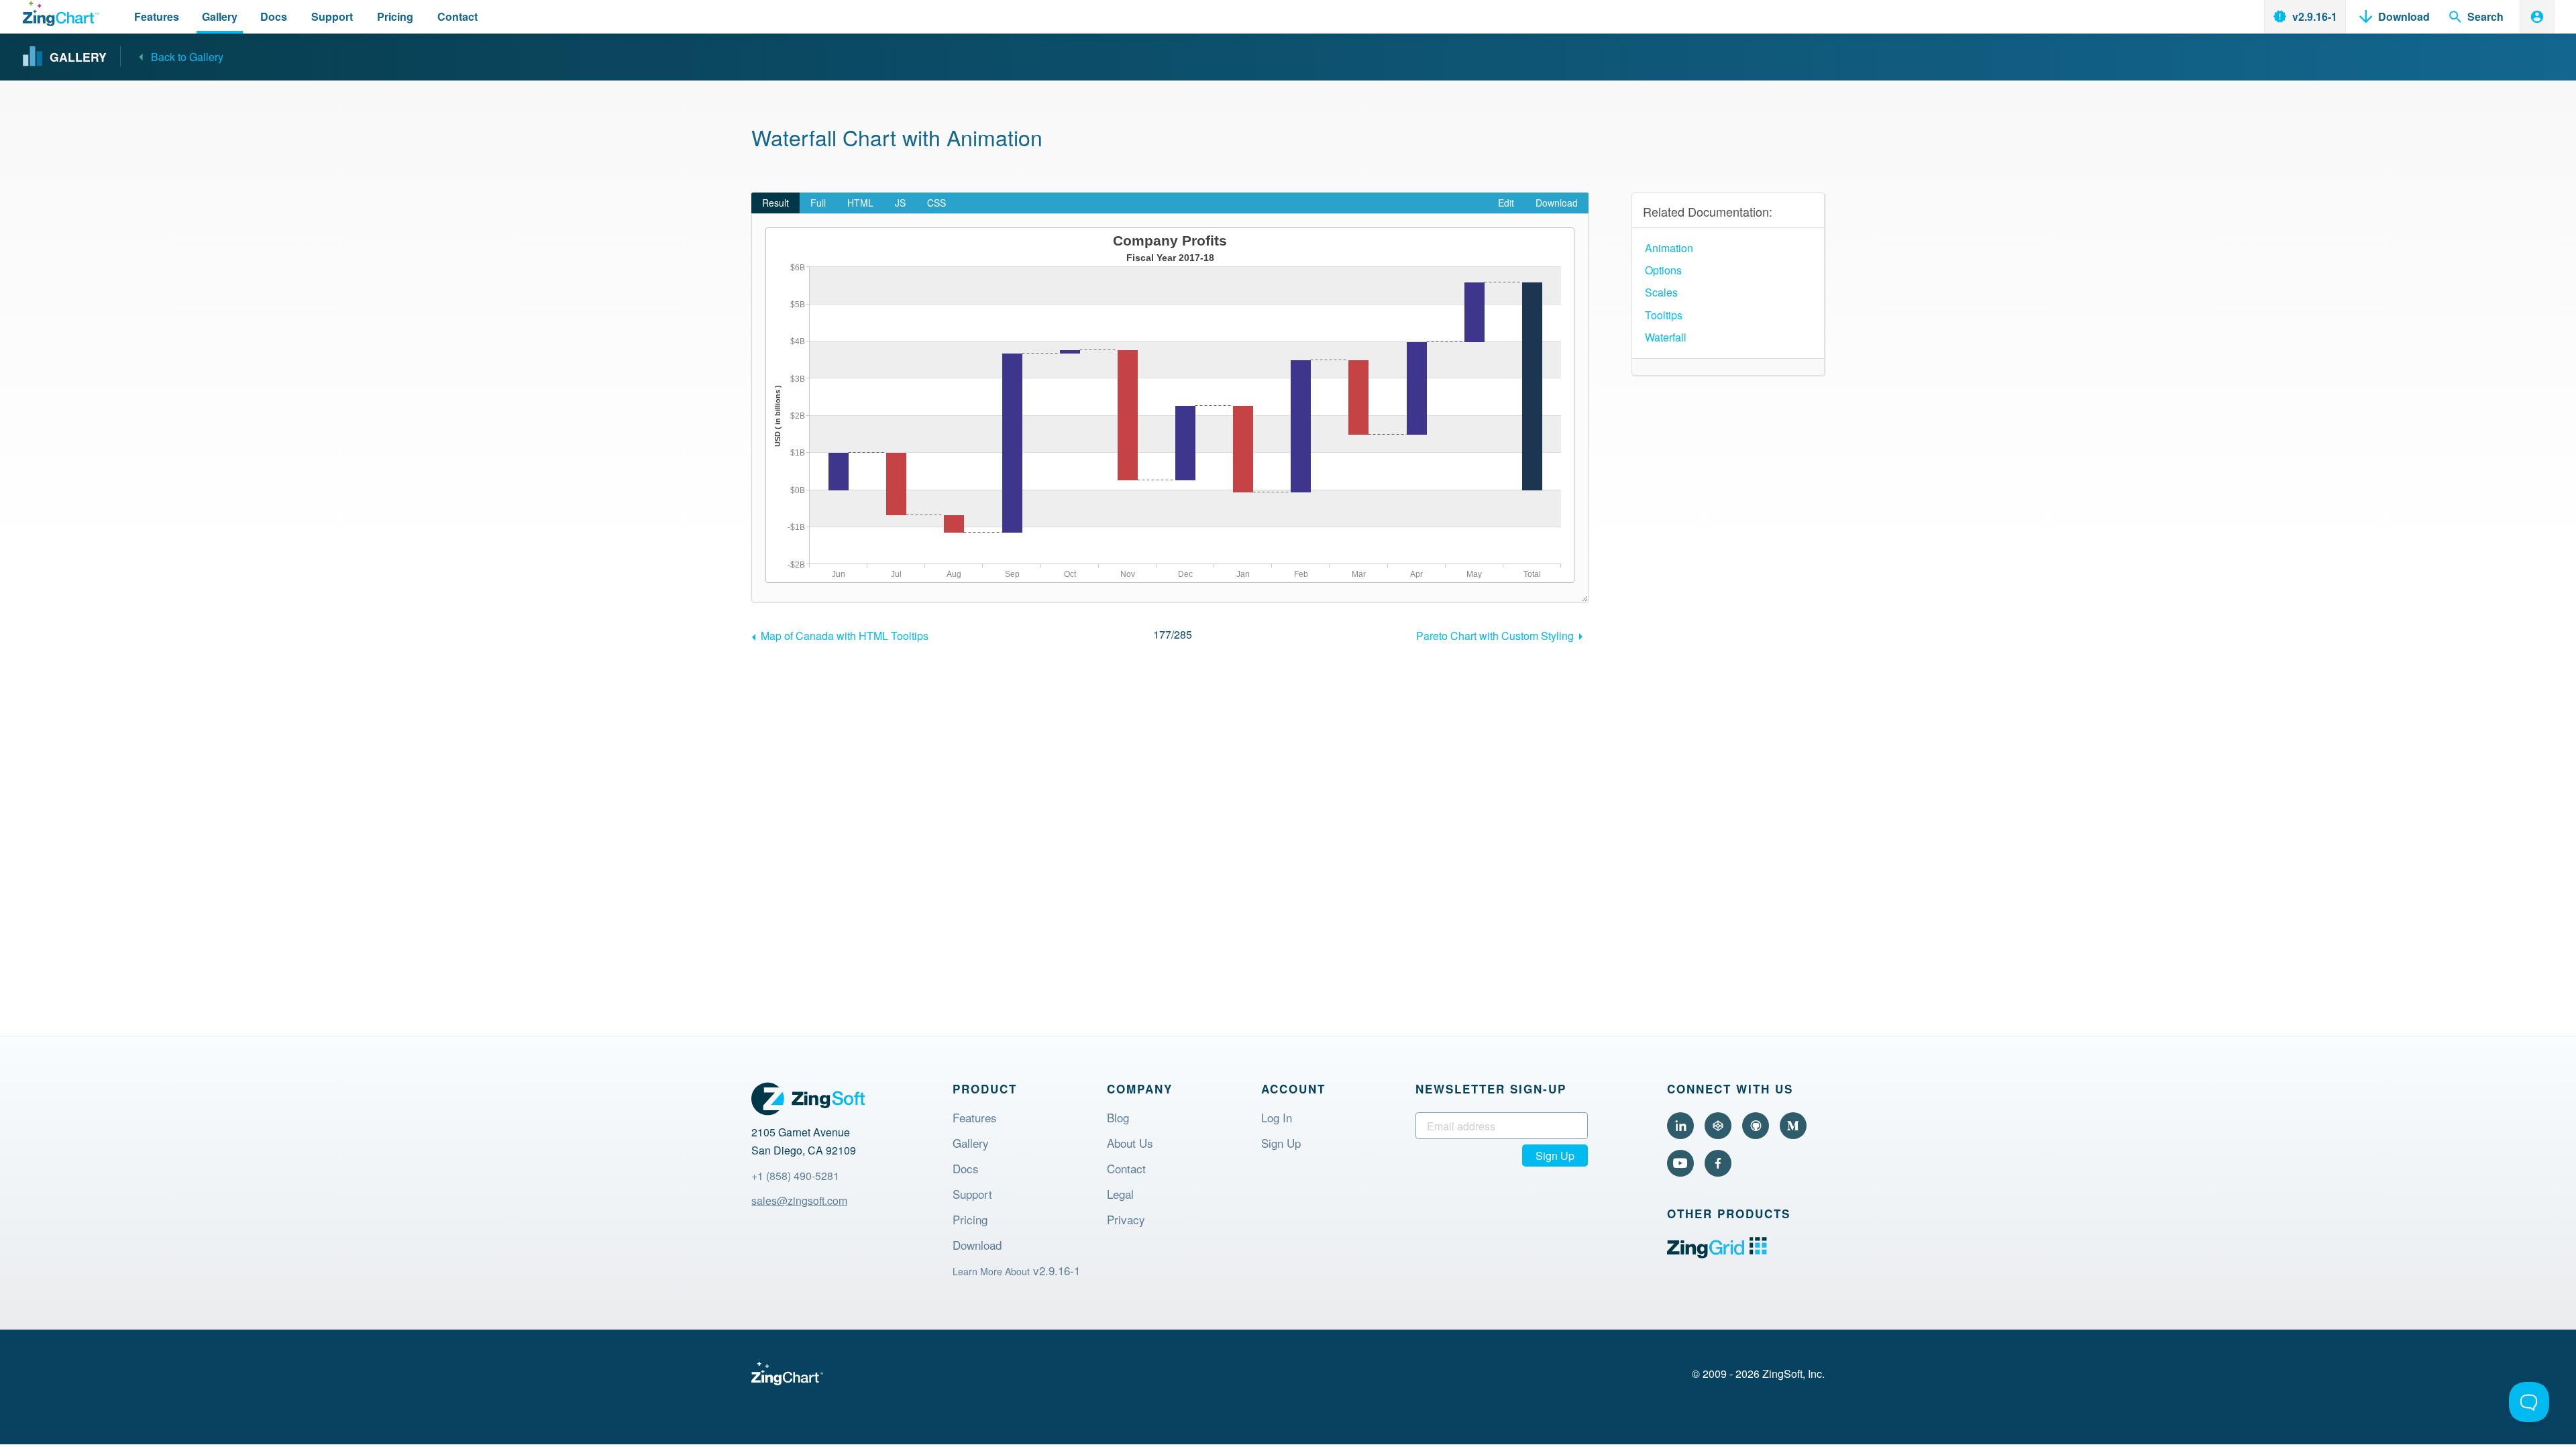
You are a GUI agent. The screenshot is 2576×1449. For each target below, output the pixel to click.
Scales (1661, 292)
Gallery (971, 1144)
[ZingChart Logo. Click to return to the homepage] (61, 14)
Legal (1120, 1195)
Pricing (970, 1221)
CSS (936, 203)
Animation (1669, 248)
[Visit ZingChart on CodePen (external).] (1718, 1126)
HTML (860, 203)
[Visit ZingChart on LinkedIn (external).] (1680, 1126)
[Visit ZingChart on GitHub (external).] (1756, 1126)
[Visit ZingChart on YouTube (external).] (1680, 1163)
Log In (1277, 1119)
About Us (1130, 1144)
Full (818, 203)
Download (1557, 203)
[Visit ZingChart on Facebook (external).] (1718, 1163)
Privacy (1126, 1221)
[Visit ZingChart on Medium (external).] (1793, 1126)
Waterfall (1666, 337)
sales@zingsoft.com (799, 1200)
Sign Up (1281, 1144)
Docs (966, 1170)
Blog (1118, 1119)
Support (972, 1195)
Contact (1126, 1170)
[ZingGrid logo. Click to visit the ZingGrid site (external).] (1717, 1254)
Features (975, 1119)
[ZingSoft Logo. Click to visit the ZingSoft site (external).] (808, 1099)
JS (900, 203)
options (1663, 270)
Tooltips (1664, 315)
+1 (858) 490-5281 (795, 1176)
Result (775, 203)
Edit (1506, 203)
